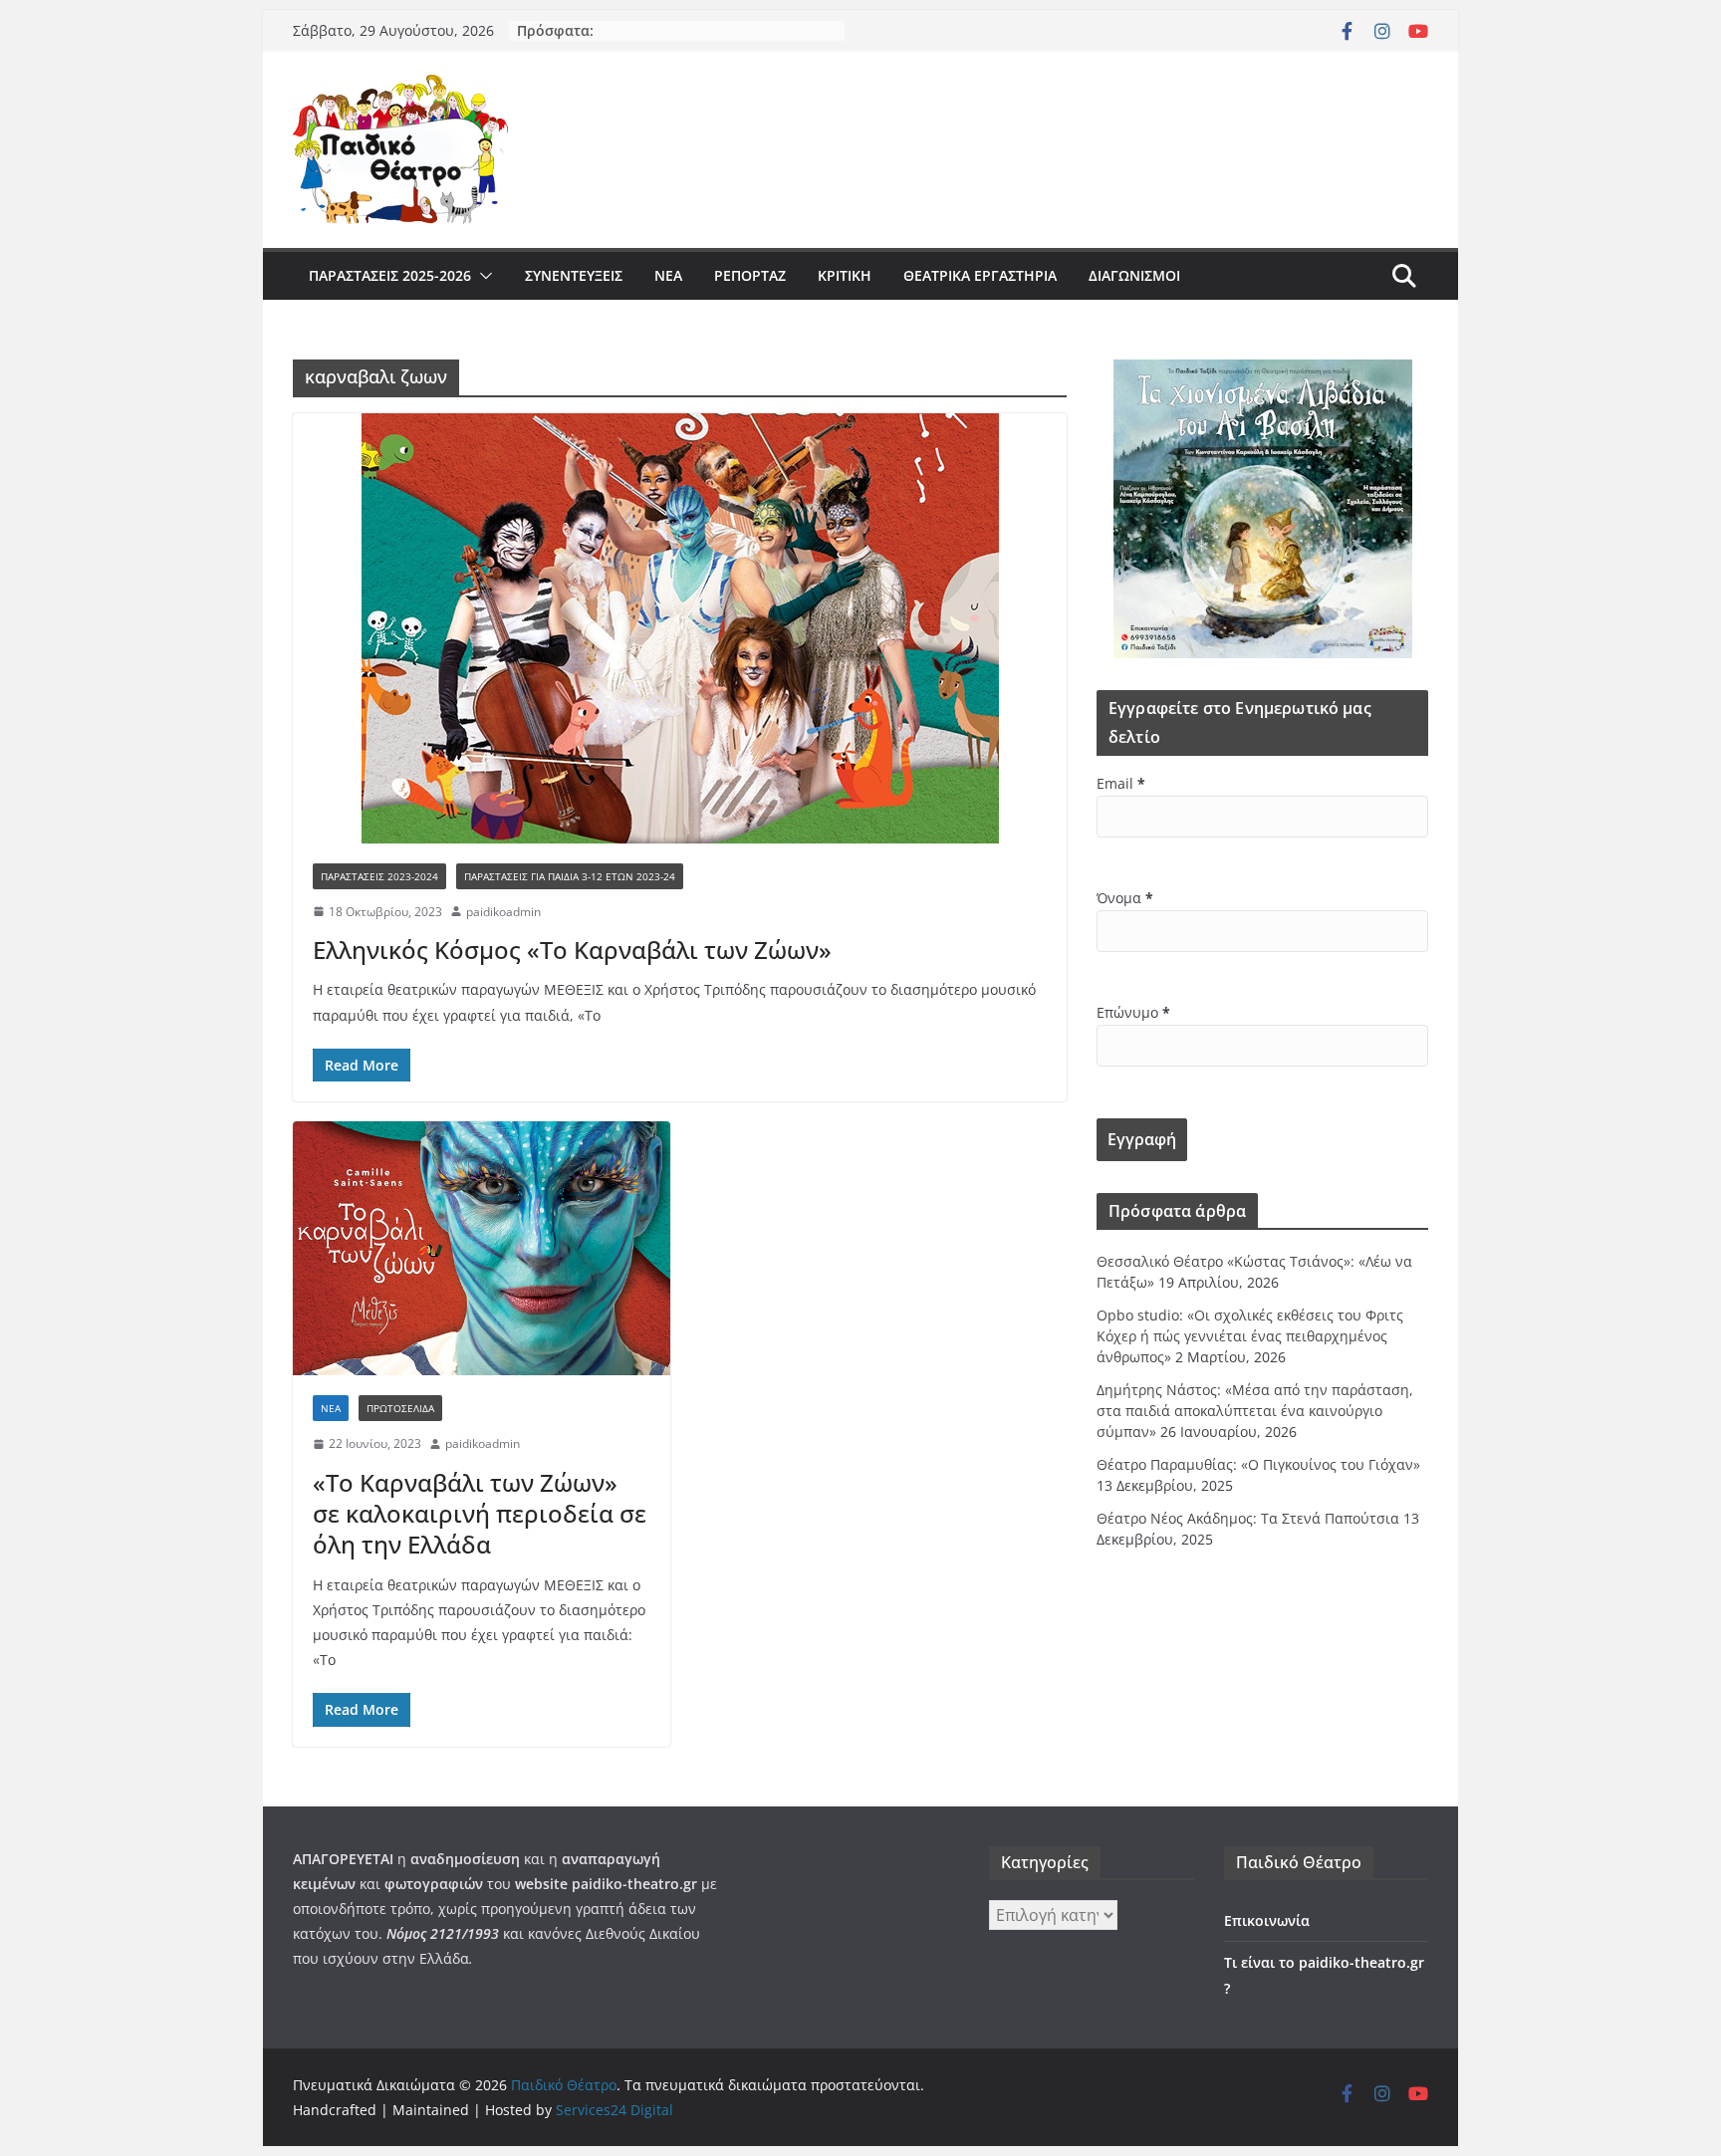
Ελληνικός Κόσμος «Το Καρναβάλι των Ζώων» (572, 950)
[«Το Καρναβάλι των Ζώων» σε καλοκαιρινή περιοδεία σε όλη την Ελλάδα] (482, 1248)
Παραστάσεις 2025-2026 (390, 275)
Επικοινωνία (1267, 1920)
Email (1121, 783)
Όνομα (1125, 898)
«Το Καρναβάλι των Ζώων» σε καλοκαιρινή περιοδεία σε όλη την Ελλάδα (480, 1513)
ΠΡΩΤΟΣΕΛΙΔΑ (400, 1408)
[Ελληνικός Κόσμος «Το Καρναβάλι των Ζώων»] (680, 628)
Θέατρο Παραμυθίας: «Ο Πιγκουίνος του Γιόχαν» (1258, 1464)
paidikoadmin (503, 912)
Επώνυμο (1133, 1012)
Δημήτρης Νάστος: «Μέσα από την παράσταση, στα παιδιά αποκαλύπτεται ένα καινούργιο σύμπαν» (1255, 1411)
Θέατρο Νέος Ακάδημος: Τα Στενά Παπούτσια (1248, 1518)
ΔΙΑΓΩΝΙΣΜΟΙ (1134, 275)
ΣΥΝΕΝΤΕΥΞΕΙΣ (574, 275)
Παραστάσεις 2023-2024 (379, 876)
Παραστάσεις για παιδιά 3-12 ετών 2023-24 (570, 876)
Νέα (668, 275)
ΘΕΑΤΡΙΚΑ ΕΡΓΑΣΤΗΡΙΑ (980, 275)
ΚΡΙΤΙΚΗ (845, 275)
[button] (482, 276)
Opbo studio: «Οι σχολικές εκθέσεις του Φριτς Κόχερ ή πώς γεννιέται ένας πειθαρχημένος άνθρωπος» (1250, 1336)
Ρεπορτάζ (750, 275)
